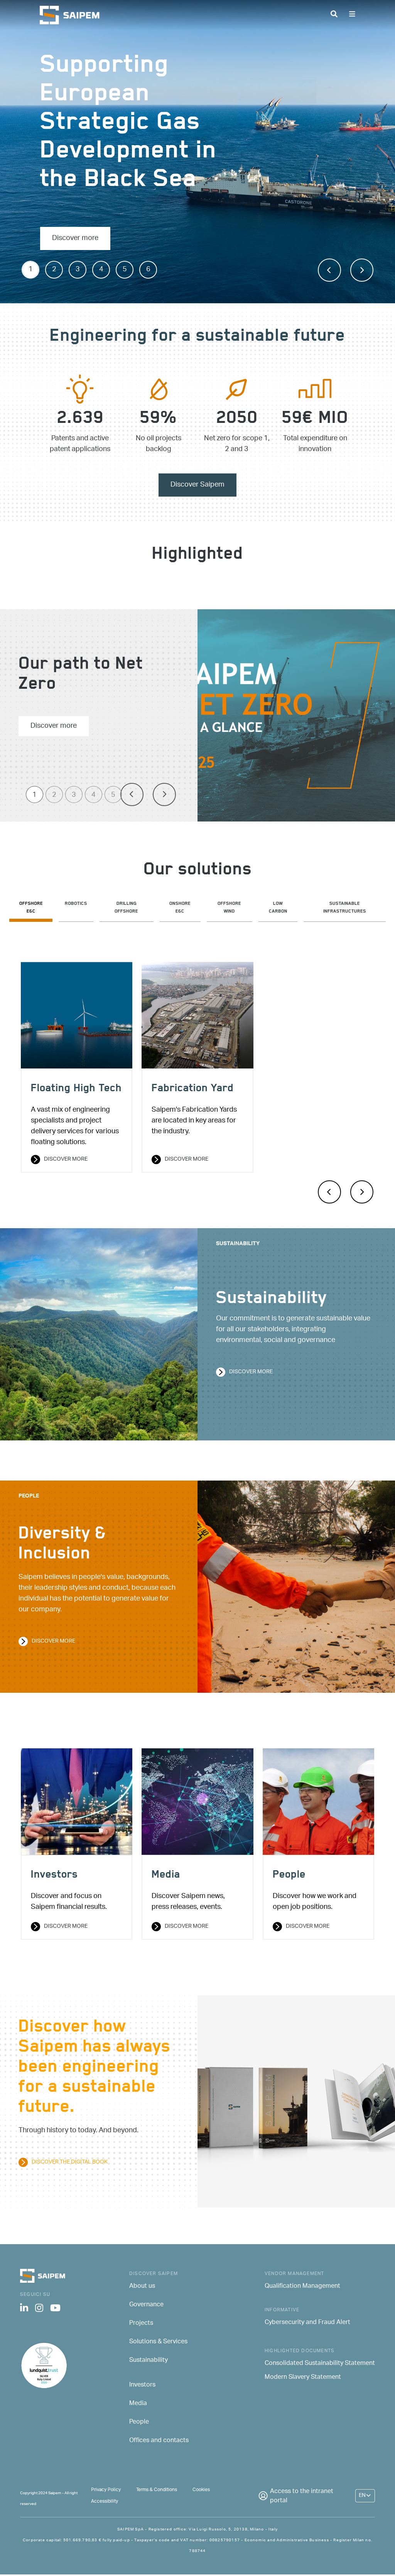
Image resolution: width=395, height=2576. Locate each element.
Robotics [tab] (76, 904)
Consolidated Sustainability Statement (320, 2364)
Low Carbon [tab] (278, 908)
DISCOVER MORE (66, 1927)
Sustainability (149, 2361)
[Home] (73, 15)
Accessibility (105, 2501)
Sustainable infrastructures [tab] (345, 908)
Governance (146, 2305)
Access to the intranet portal (302, 2497)
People (139, 2422)
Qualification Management (302, 2287)
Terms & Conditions (157, 2490)
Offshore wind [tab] (229, 908)
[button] (329, 270)
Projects (141, 2324)
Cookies (201, 2490)
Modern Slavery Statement (303, 2378)
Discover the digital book (70, 2162)
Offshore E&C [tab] (31, 908)
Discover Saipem (197, 485)
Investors (142, 2385)
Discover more (75, 238)
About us (142, 2287)
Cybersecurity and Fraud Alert (307, 2323)
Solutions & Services (158, 2342)
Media (138, 2404)
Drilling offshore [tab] (126, 908)
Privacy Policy (106, 2490)
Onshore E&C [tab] (180, 908)
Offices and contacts (159, 2441)
